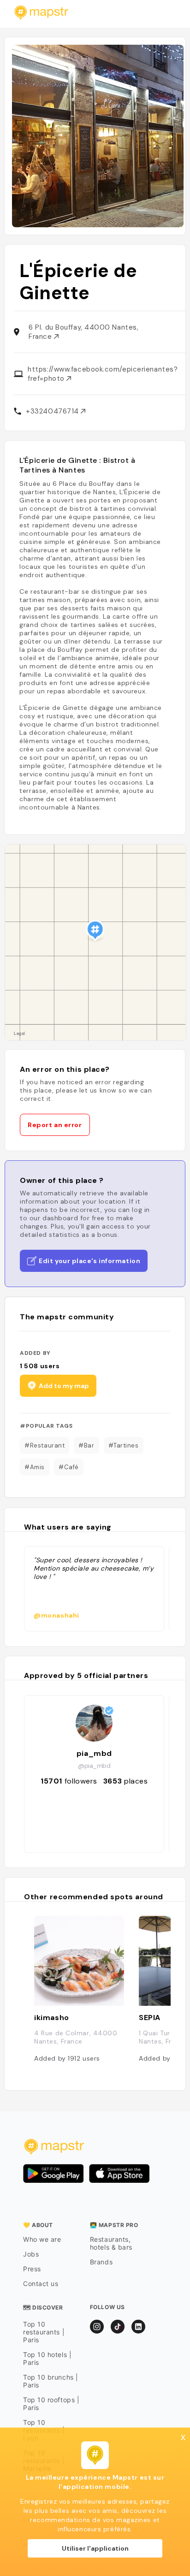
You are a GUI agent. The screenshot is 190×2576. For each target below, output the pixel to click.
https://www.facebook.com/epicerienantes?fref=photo (103, 374)
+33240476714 (53, 411)
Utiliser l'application (95, 2548)
